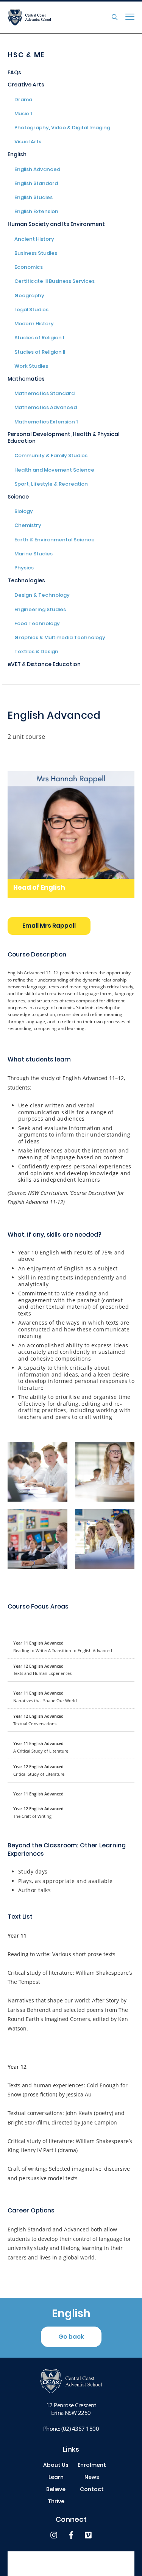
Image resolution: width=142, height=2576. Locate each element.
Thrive (56, 2502)
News (92, 2478)
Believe (56, 2490)
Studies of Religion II (40, 353)
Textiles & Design (36, 652)
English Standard (36, 184)
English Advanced (37, 170)
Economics (29, 268)
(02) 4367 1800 (80, 2429)
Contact (92, 2490)
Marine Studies (34, 555)
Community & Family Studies (51, 456)
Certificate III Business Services (55, 282)
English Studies (34, 198)
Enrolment (92, 2466)
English (17, 155)
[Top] (71, 2381)
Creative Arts (26, 85)
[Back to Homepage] (44, 17)
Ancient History (34, 240)
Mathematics (26, 380)
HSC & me (26, 56)
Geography (29, 296)
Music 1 (23, 114)
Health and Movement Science (54, 471)
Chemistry (28, 526)
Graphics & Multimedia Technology (60, 638)
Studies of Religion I (39, 339)
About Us (56, 2466)
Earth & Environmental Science (55, 541)
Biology (24, 512)
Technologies (26, 581)
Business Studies (36, 254)
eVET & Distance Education (44, 665)
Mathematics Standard (44, 394)
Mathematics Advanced (46, 408)
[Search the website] (115, 17)
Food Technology (37, 624)
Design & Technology (42, 596)
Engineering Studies (40, 610)
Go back (71, 2337)
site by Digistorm (71, 2567)
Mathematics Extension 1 (46, 423)
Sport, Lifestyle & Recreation (51, 485)
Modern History (34, 325)
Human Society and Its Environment (56, 225)
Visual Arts (28, 143)
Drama (23, 100)
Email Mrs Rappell (49, 926)
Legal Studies (31, 310)
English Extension (36, 212)
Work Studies (31, 367)
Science (18, 498)
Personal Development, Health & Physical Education (64, 438)
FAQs (14, 73)
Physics (24, 569)
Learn (56, 2478)
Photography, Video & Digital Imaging (62, 129)
